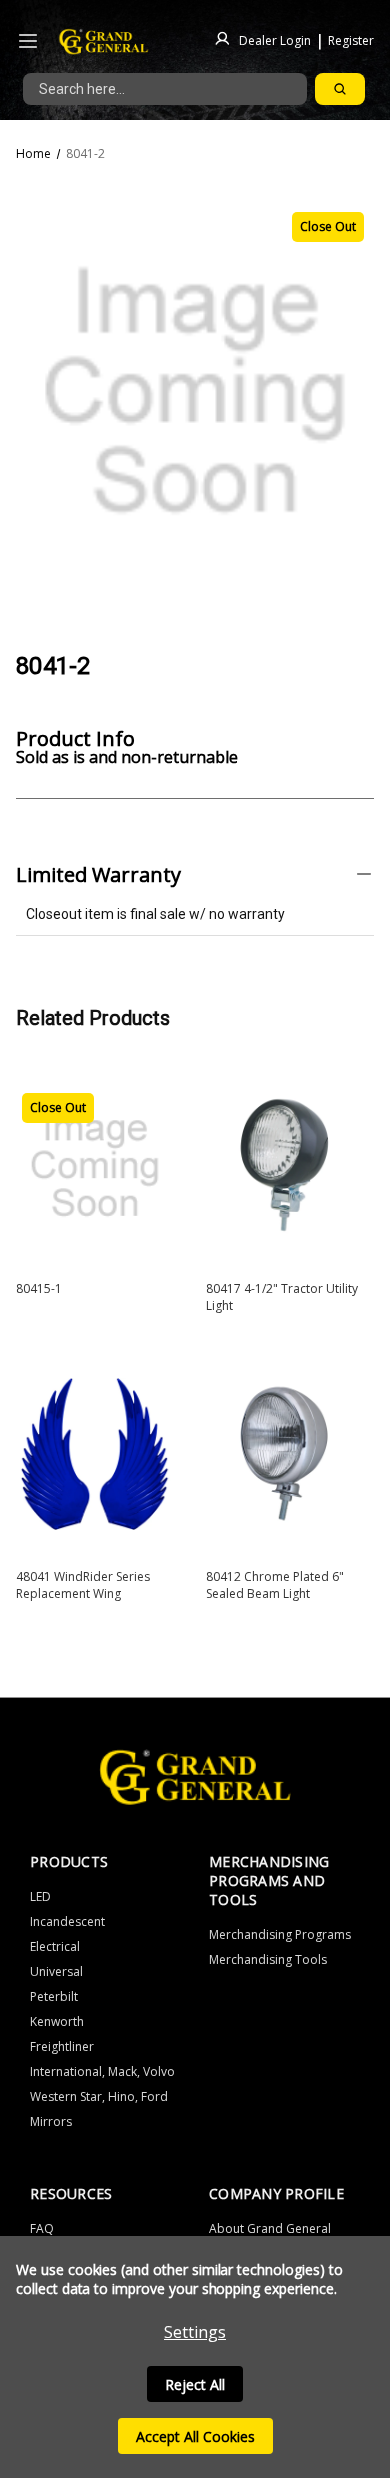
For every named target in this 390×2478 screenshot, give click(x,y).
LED (40, 1896)
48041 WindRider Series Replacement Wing (83, 1585)
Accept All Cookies (195, 2436)
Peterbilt (54, 1996)
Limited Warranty (98, 874)
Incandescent (67, 1921)
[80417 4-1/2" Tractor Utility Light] (285, 1166)
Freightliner (62, 2046)
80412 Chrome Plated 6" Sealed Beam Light (275, 1585)
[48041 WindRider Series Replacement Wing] (95, 1454)
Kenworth (57, 2021)
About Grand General (270, 2228)
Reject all (195, 2384)
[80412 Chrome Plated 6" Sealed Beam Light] (285, 1454)
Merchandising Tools (268, 1959)
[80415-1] (95, 1166)
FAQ (42, 2228)
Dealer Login (275, 39)
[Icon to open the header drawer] (28, 41)
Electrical (55, 1946)
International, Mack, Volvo (102, 2071)
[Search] (340, 89)
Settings (195, 2332)
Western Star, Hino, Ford (99, 2096)
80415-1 (39, 1288)
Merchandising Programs (280, 1934)
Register (351, 39)
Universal (56, 1971)
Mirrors (51, 2121)
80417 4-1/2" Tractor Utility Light (282, 1297)
